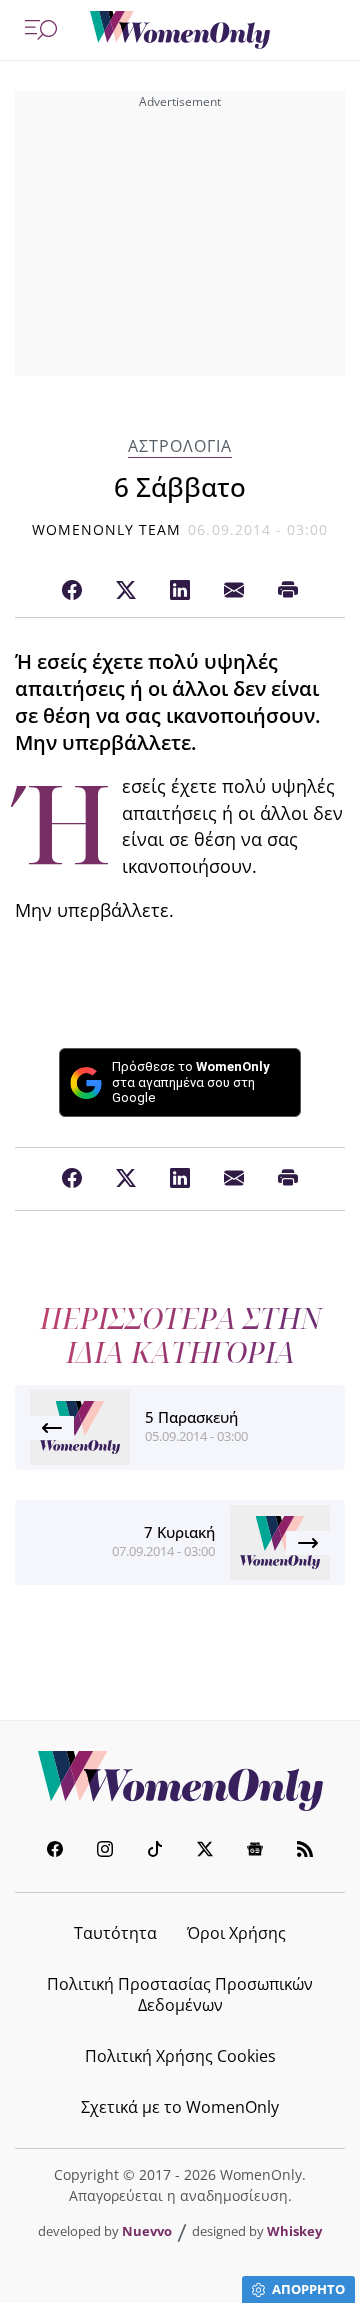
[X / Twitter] (126, 591)
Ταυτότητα (115, 1933)
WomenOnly (180, 1781)
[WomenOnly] (180, 30)
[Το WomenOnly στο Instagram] (105, 1851)
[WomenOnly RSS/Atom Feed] (305, 1851)
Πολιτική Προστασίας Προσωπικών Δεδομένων (180, 1994)
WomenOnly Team (107, 529)
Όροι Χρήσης (236, 1933)
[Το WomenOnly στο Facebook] (55, 1851)
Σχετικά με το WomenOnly (180, 2107)
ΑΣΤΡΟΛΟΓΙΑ (180, 446)
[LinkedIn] (180, 591)
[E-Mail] (234, 591)
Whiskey (294, 2231)
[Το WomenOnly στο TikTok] (155, 1851)
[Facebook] (72, 591)
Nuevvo (147, 2231)
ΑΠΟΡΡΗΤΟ (308, 2289)
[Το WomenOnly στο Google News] (255, 1851)
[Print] (288, 591)
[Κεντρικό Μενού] (41, 30)
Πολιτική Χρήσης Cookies (180, 2056)
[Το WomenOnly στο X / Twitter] (205, 1851)
